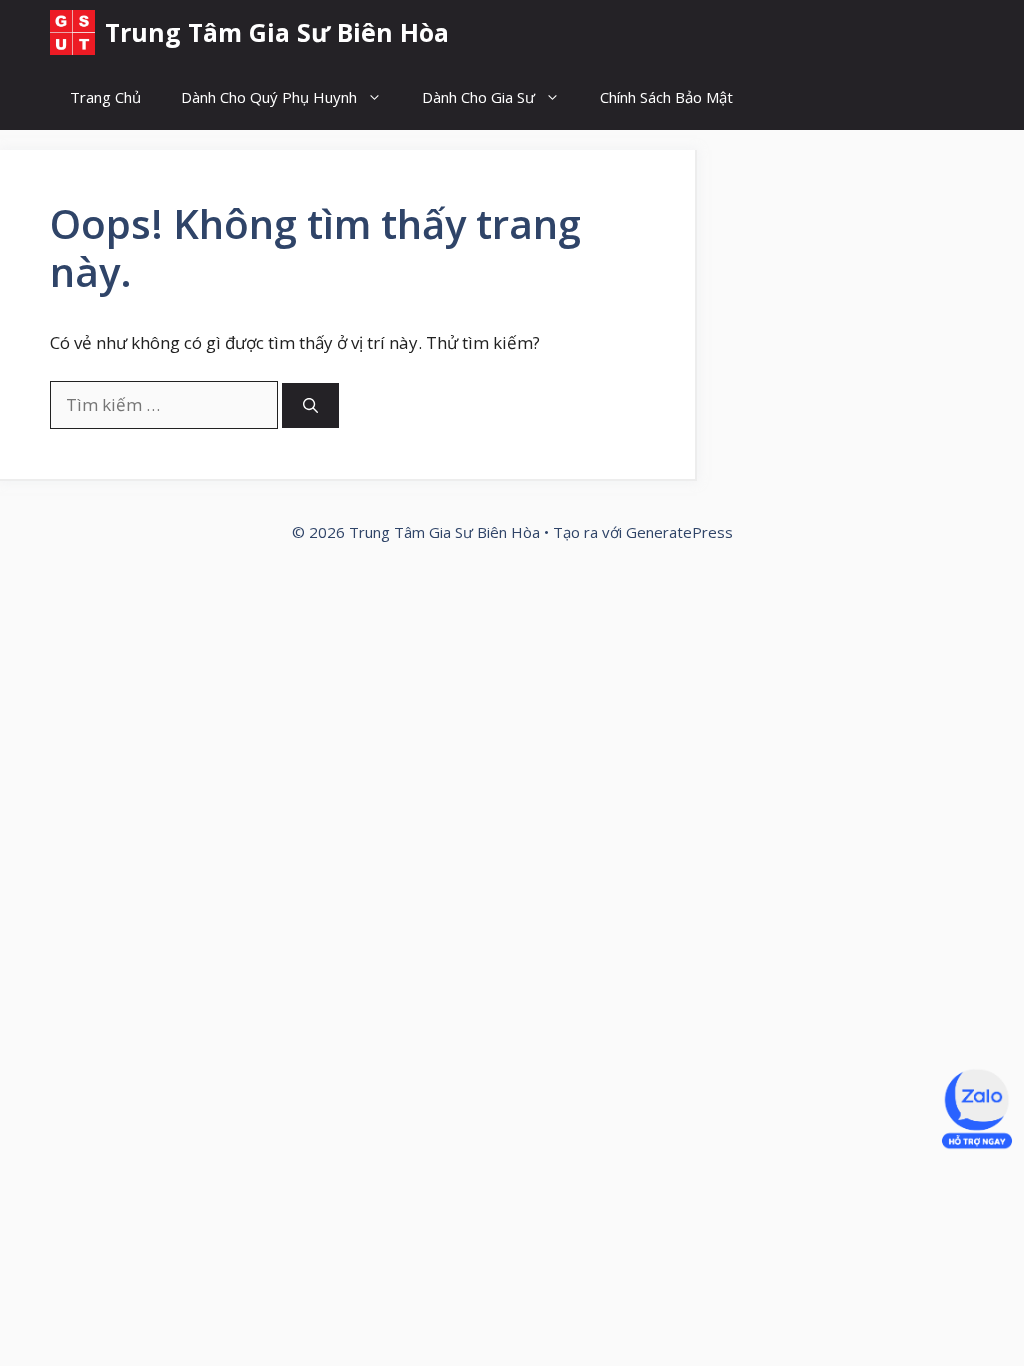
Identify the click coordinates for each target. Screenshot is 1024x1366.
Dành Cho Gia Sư (478, 97)
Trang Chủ (105, 97)
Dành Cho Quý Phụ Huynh (269, 97)
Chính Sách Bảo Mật (666, 97)
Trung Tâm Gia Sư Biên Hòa (277, 32)
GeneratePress (679, 532)
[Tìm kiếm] (310, 405)
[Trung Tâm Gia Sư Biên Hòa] (72, 32)
